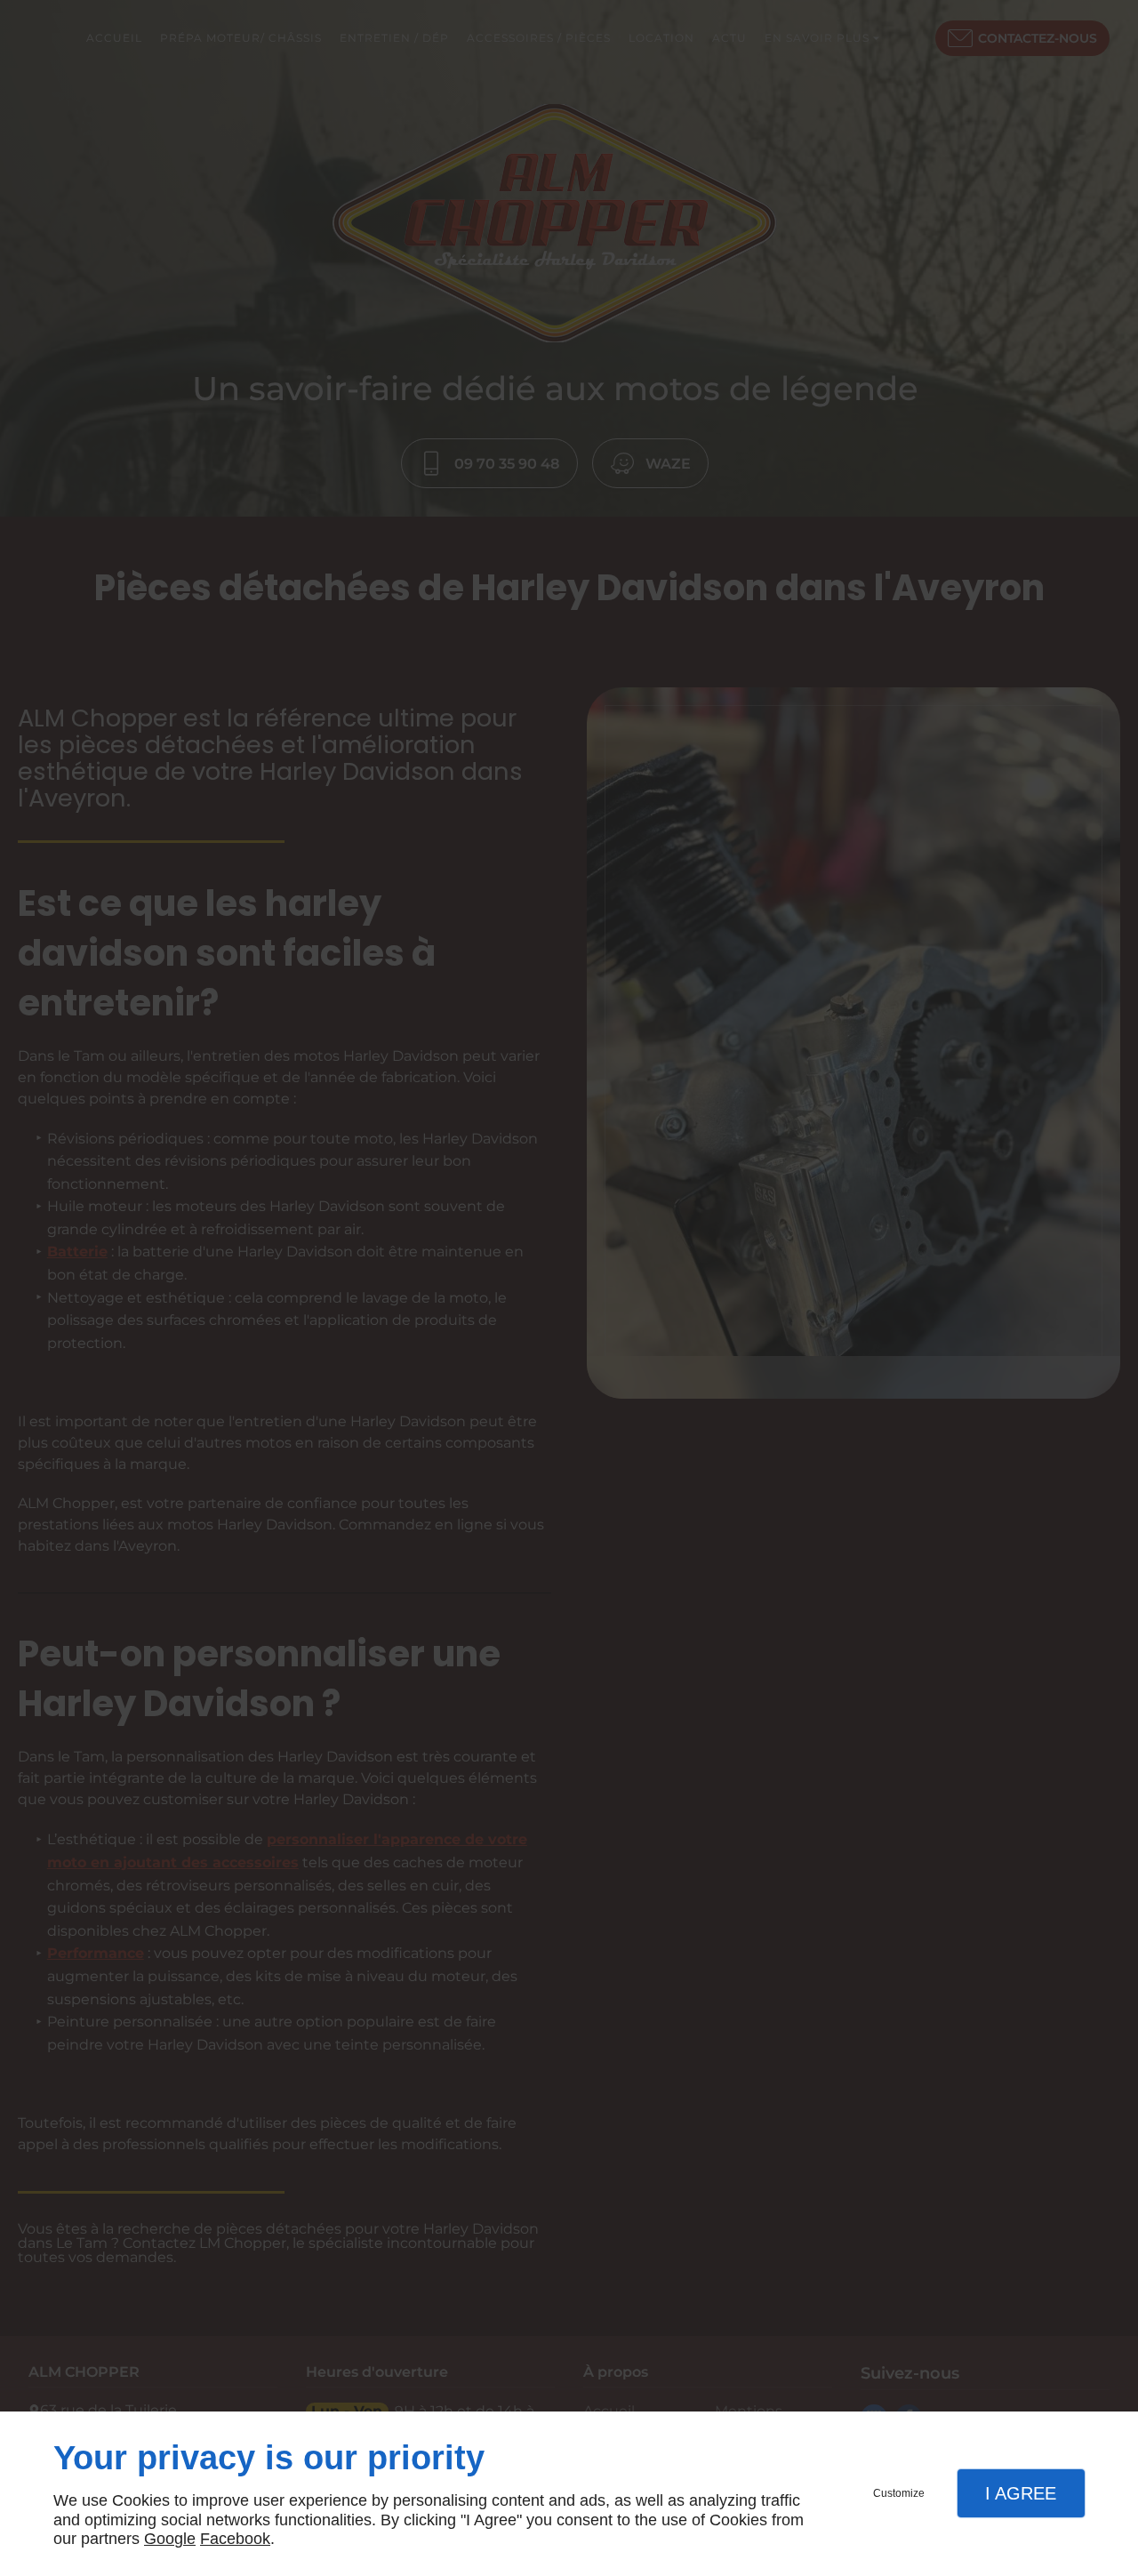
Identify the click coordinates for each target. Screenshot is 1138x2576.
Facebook (235, 2539)
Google (170, 2539)
